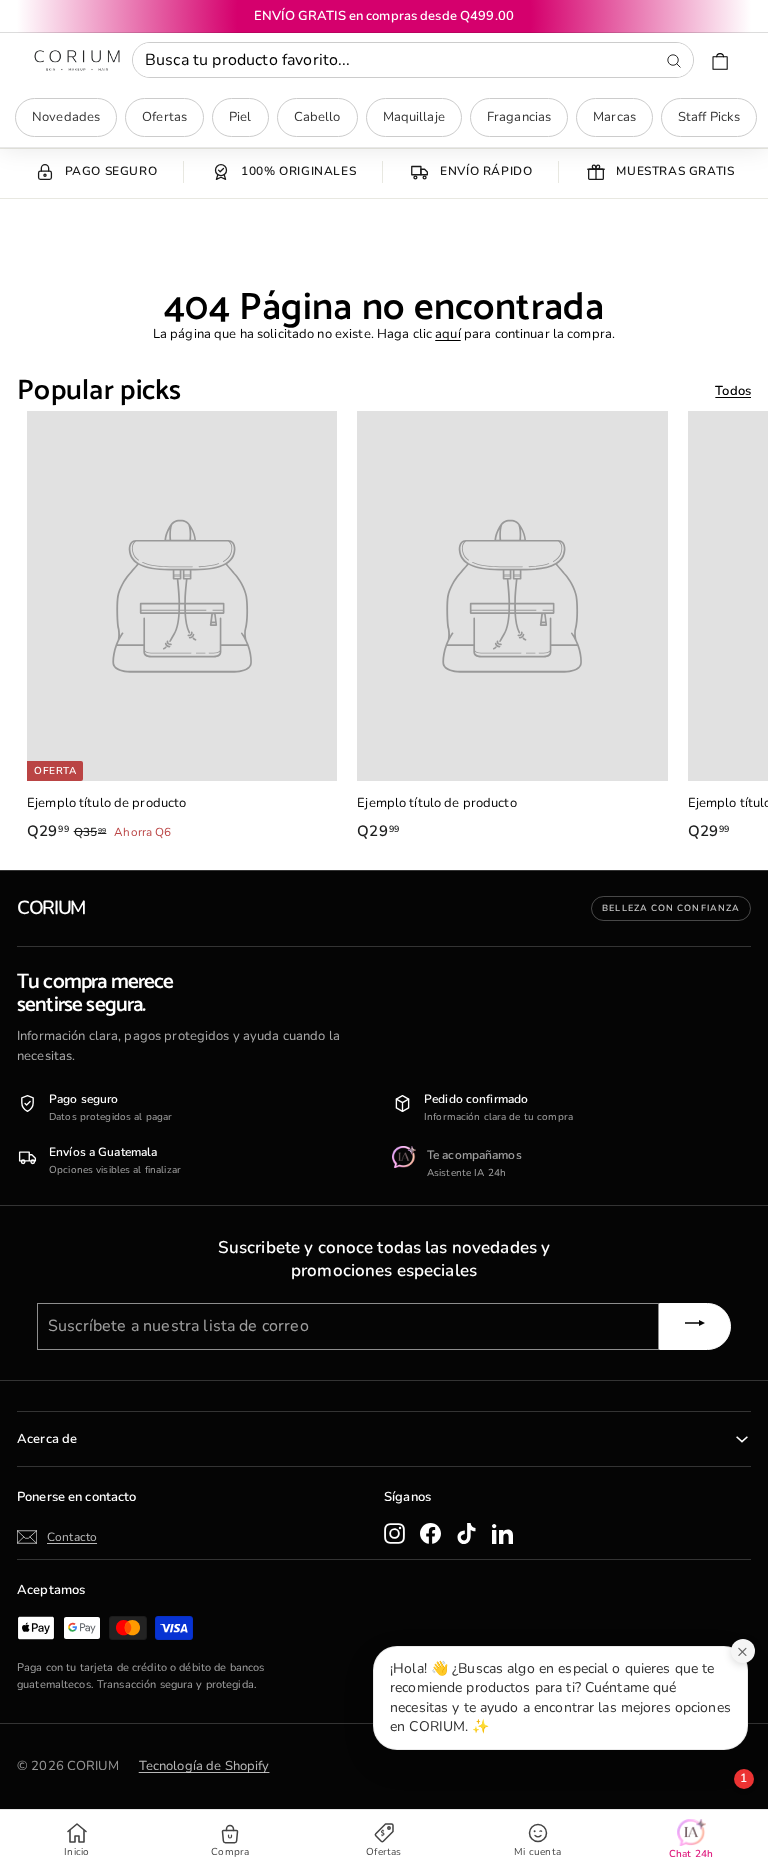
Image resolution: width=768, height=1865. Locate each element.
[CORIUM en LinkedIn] (502, 1533)
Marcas (614, 117)
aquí (448, 334)
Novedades (66, 117)
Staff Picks (709, 117)
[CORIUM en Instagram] (394, 1533)
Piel (240, 117)
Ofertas (164, 117)
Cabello (317, 117)
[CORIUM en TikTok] (466, 1533)
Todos (733, 391)
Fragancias (519, 117)
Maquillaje (414, 117)
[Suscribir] (695, 1326)
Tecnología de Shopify (204, 1766)
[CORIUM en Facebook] (430, 1533)
